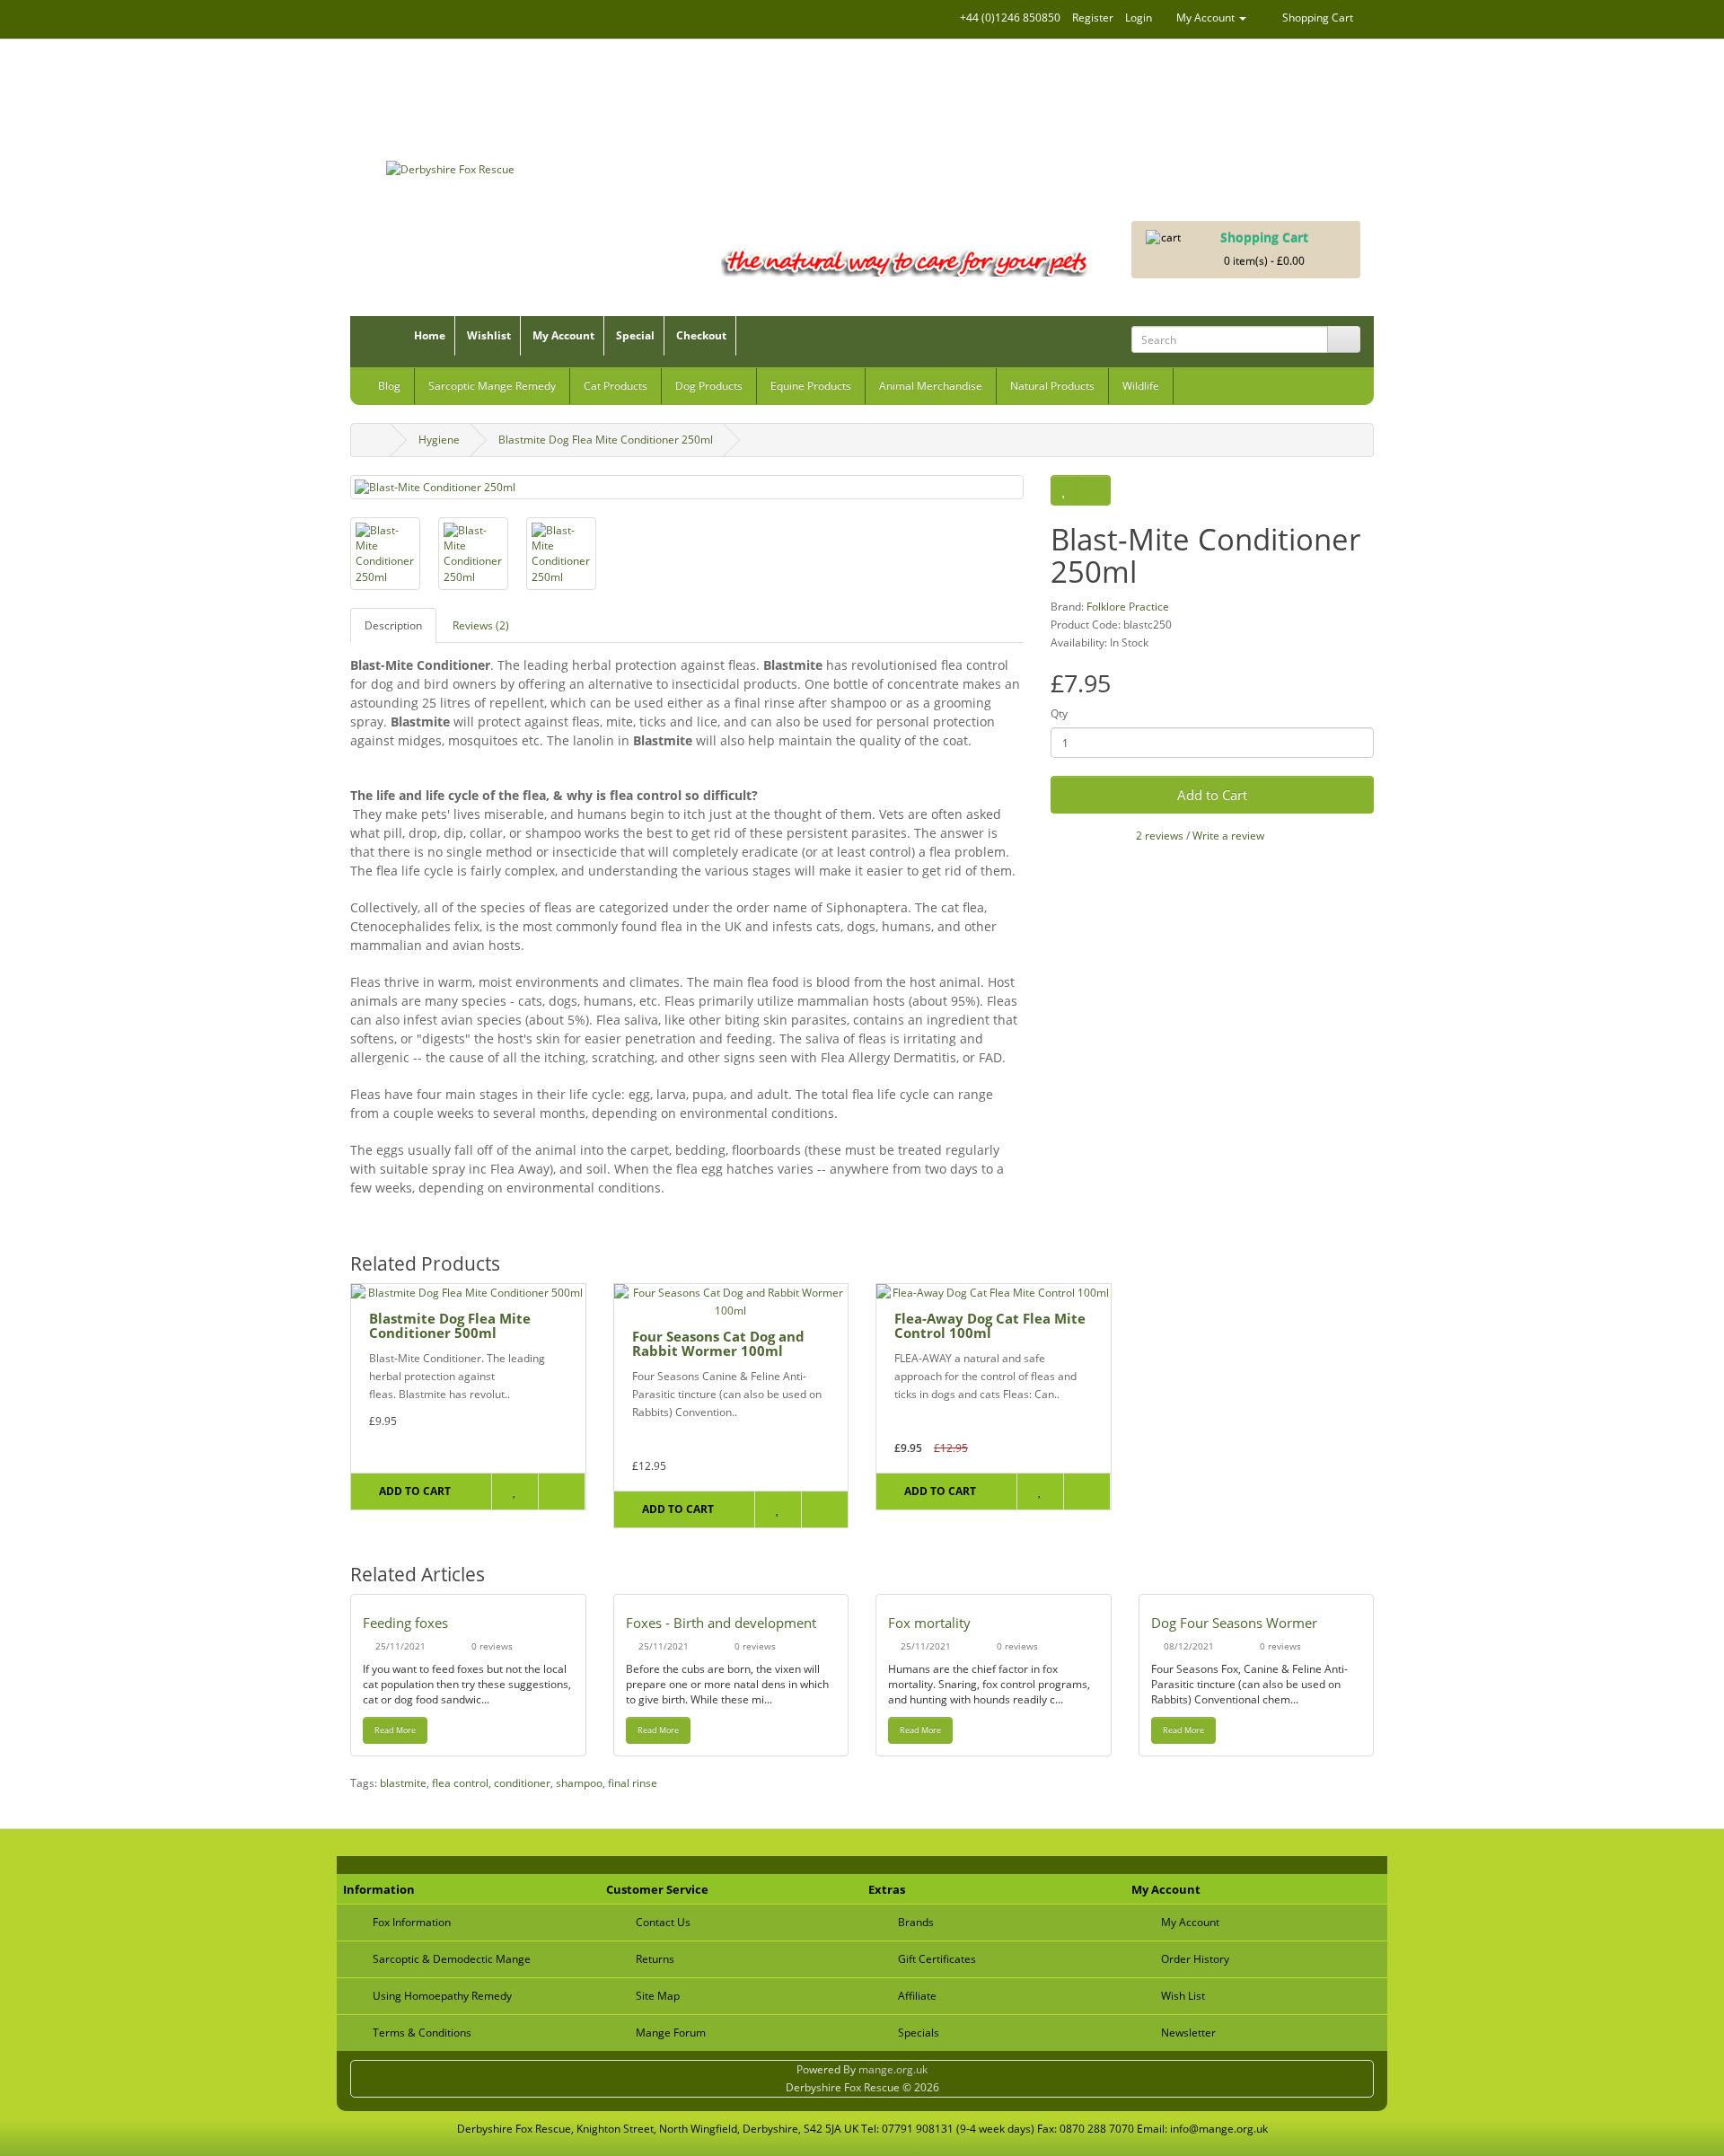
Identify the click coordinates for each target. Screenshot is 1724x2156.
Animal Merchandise (931, 386)
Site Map (658, 1996)
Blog (389, 386)
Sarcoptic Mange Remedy (492, 386)
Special (635, 335)
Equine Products (811, 386)
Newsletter (1188, 2033)
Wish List (1183, 1996)
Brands (916, 1922)
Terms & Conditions (422, 2033)
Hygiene (439, 440)
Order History (1195, 1959)
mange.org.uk (893, 2069)
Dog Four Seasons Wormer (1234, 1623)
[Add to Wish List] (1064, 490)
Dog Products (709, 386)
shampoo (579, 1783)
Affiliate (917, 1996)
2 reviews (1160, 836)
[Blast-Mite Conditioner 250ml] (687, 487)
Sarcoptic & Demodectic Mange (452, 1959)
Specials (919, 2033)
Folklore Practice (1128, 607)
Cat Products (616, 386)
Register (1093, 18)
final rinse (633, 1783)
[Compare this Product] (1094, 490)
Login (1139, 18)
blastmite (403, 1783)
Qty (1059, 713)
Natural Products (1052, 386)
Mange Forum (671, 2033)
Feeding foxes (405, 1623)
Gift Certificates (937, 1959)
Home (430, 335)
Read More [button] (395, 1730)
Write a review (1228, 836)
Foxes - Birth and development (721, 1623)
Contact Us (663, 1922)
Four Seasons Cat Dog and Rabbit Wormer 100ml (718, 1344)
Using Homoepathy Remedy (442, 1996)
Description (393, 625)
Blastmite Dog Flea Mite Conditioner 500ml (450, 1326)
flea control (460, 1783)
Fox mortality (929, 1623)
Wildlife (1141, 386)
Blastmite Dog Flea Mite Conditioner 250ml (606, 440)
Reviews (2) (481, 625)
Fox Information (412, 1922)
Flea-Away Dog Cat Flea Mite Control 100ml (990, 1326)
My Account (563, 335)
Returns (655, 1959)
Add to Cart (1212, 795)
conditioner (522, 1783)
